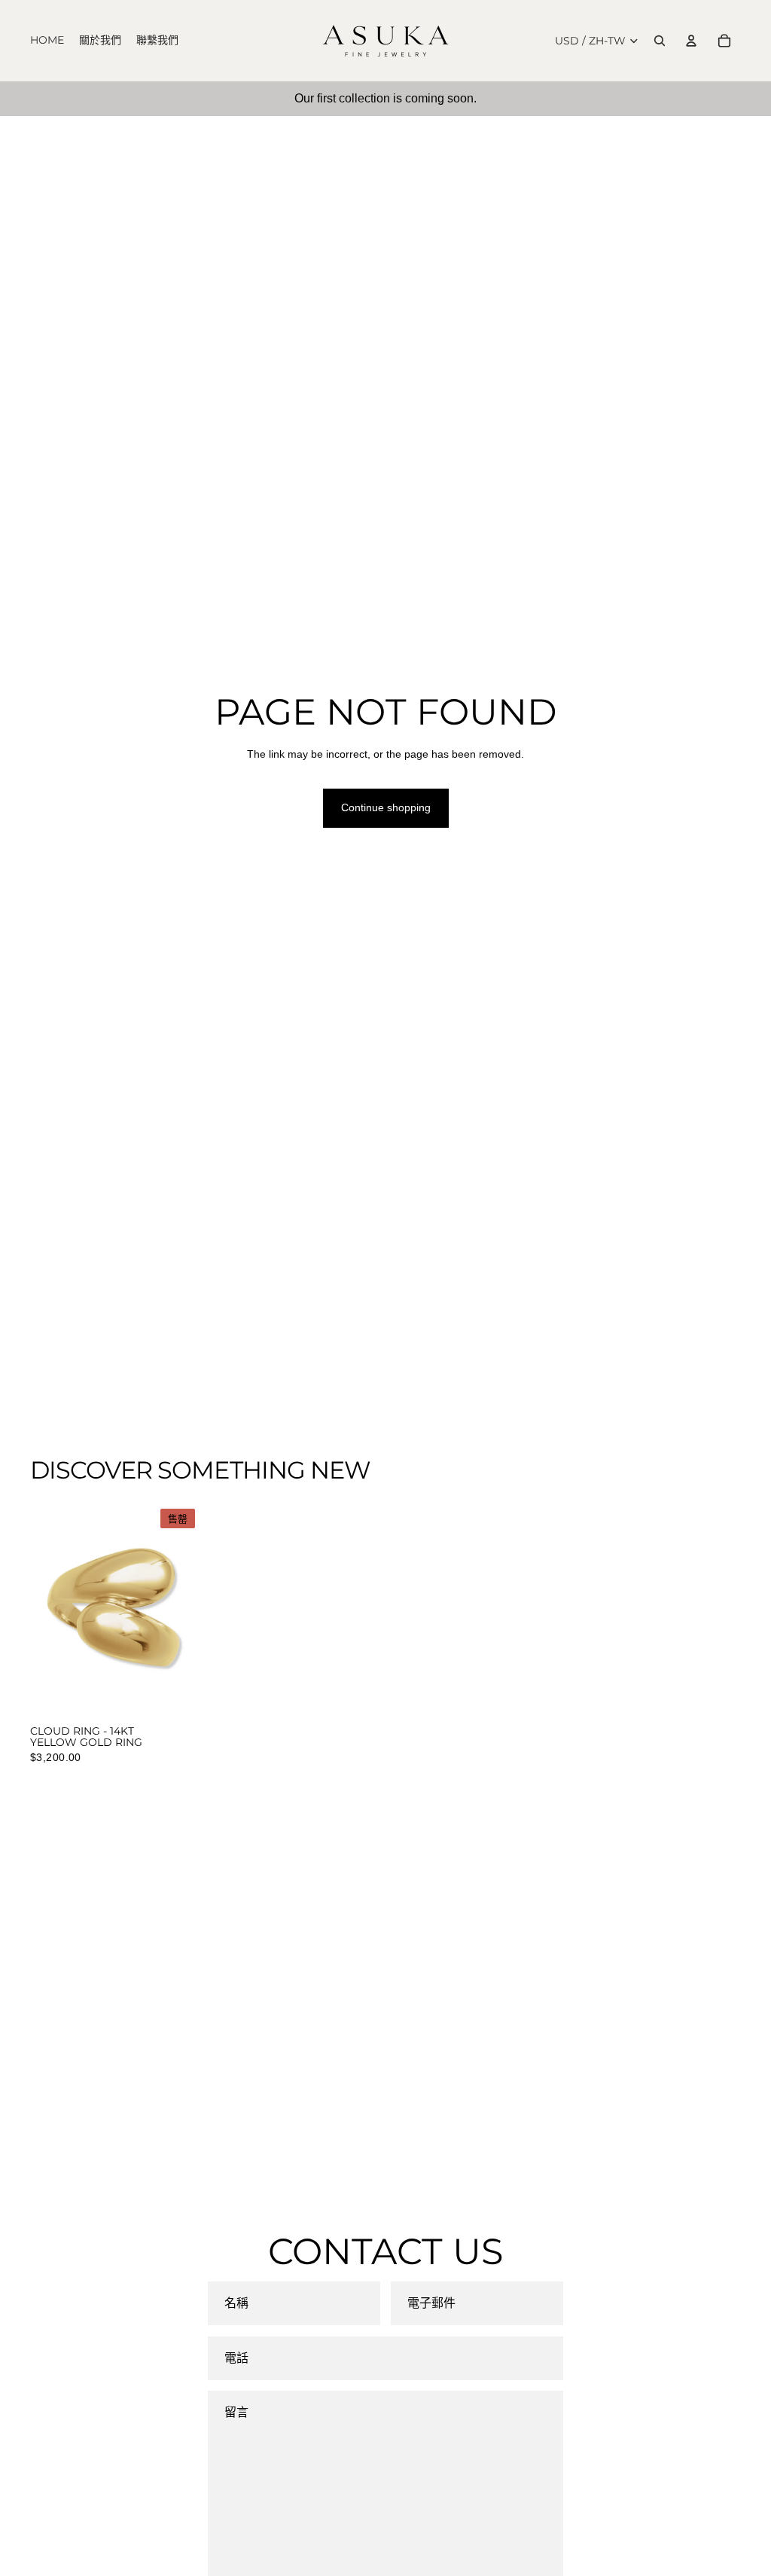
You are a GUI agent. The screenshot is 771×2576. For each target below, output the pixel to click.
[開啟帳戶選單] (691, 41)
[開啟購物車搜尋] (660, 41)
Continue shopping (386, 807)
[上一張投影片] (42, 1610)
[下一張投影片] (189, 1610)
